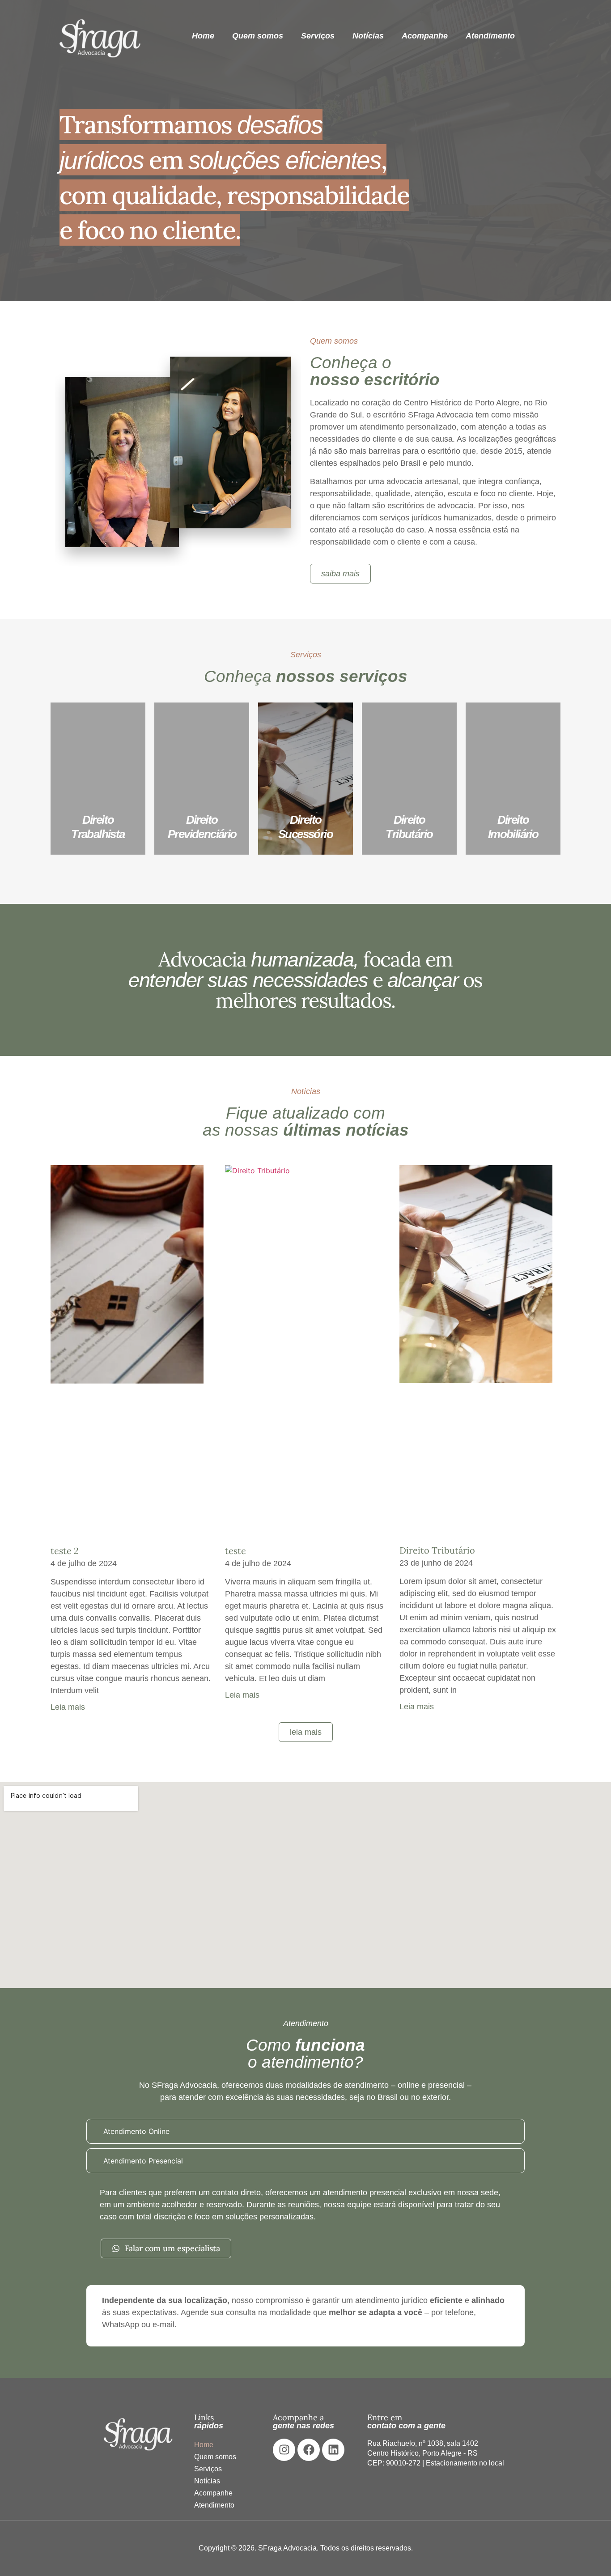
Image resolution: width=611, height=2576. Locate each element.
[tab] (305, 2131)
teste (235, 1551)
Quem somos (258, 36)
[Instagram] (284, 2450)
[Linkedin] (333, 2450)
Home (203, 36)
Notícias (368, 36)
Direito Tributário (437, 1550)
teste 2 (65, 1551)
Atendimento (490, 36)
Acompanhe (425, 36)
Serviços (318, 36)
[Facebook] (309, 2450)
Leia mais (68, 1707)
